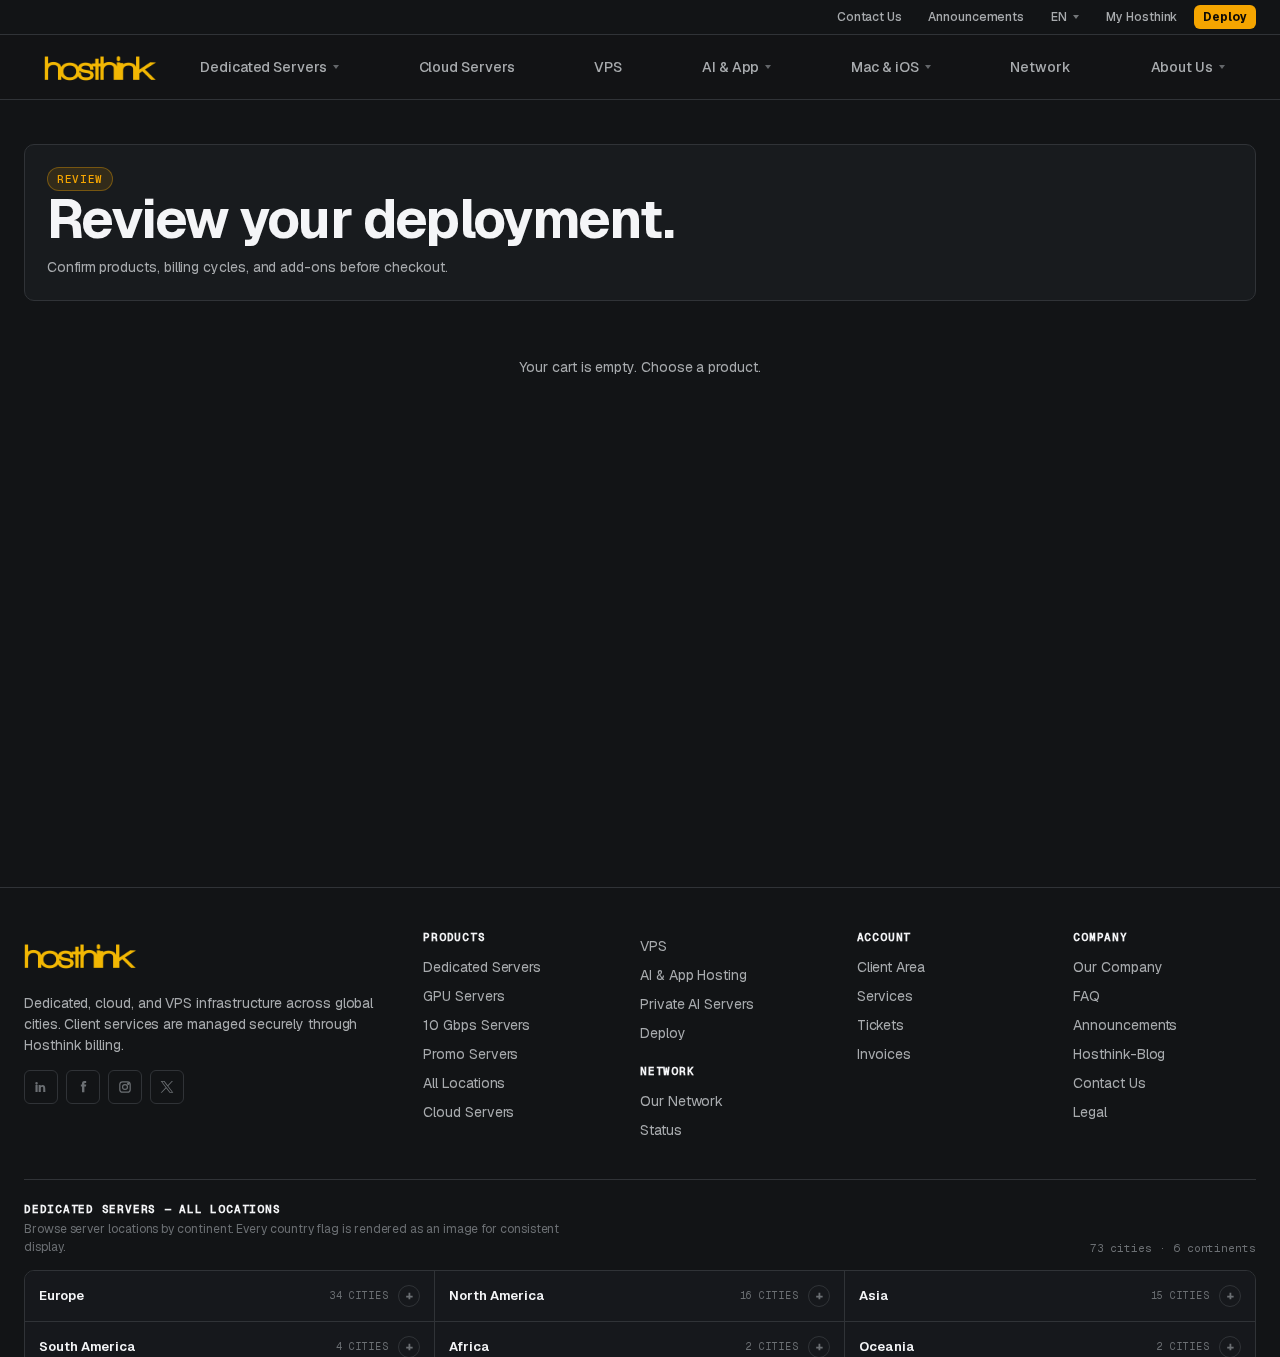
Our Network (681, 1101)
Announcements (976, 17)
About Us (1182, 67)
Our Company (1117, 967)
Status (661, 1130)
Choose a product (699, 367)
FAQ (1086, 996)
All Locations (464, 1083)
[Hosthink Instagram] (125, 1087)
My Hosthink (1141, 17)
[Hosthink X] (167, 1087)
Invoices (884, 1054)
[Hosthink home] (102, 67)
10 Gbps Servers (476, 1025)
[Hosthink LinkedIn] (41, 1087)
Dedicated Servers (263, 67)
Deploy (1225, 17)
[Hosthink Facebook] (83, 1087)
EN (1059, 17)
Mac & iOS (884, 67)
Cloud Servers (467, 67)
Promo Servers (470, 1054)
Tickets (881, 1025)
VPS (608, 67)
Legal (1090, 1112)
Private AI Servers (697, 1004)
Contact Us (869, 17)
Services (885, 996)
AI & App (730, 67)
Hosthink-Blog (1119, 1054)
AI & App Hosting (693, 975)
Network (1040, 67)
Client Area (891, 967)
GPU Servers (463, 996)
